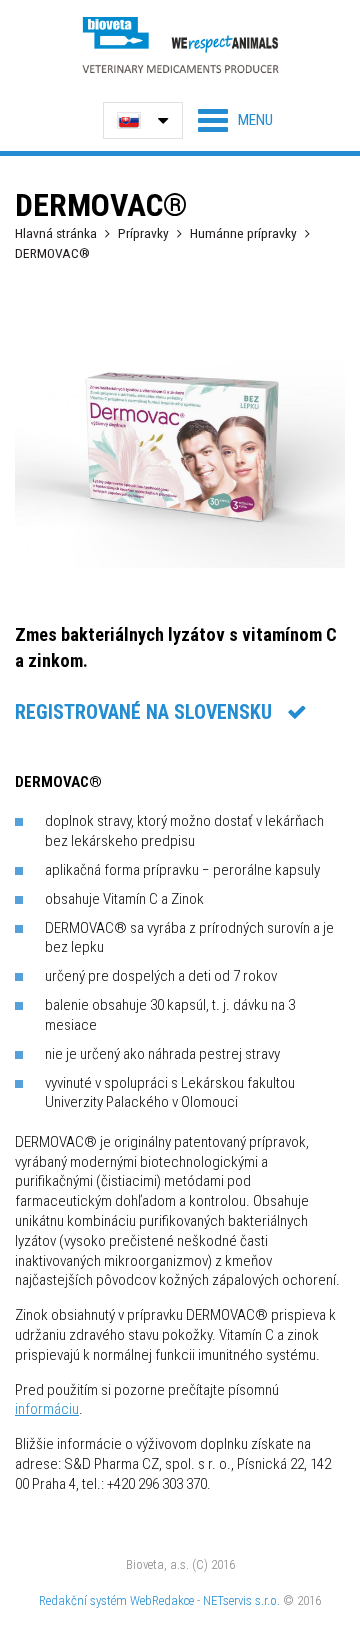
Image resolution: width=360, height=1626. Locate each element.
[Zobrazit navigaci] (235, 120)
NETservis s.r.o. (241, 1600)
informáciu (47, 1409)
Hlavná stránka (56, 233)
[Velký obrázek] (180, 563)
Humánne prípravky (243, 233)
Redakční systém (83, 1600)
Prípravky (143, 233)
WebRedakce (162, 1600)
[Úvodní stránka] (180, 44)
